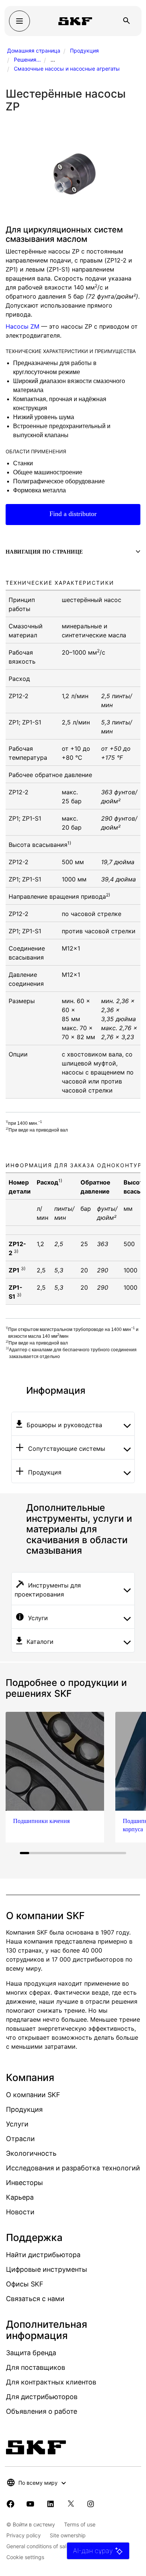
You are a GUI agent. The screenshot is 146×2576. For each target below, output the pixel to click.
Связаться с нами (35, 2299)
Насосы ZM (22, 326)
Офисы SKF (25, 2284)
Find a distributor (73, 514)
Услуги (17, 2124)
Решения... (27, 60)
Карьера (20, 2197)
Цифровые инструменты (47, 2269)
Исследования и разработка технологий (73, 2168)
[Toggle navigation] (19, 21)
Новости (20, 2212)
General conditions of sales (39, 2546)
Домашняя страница (34, 51)
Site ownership (68, 2535)
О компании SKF (33, 2095)
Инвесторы (25, 2183)
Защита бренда (31, 2353)
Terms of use (80, 2524)
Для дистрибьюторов (42, 2397)
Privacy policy (24, 2535)
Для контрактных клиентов (51, 2382)
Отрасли (20, 2139)
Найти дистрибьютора (43, 2255)
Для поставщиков (36, 2367)
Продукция (84, 51)
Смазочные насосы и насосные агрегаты (67, 69)
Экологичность (31, 2153)
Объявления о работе (42, 2411)
